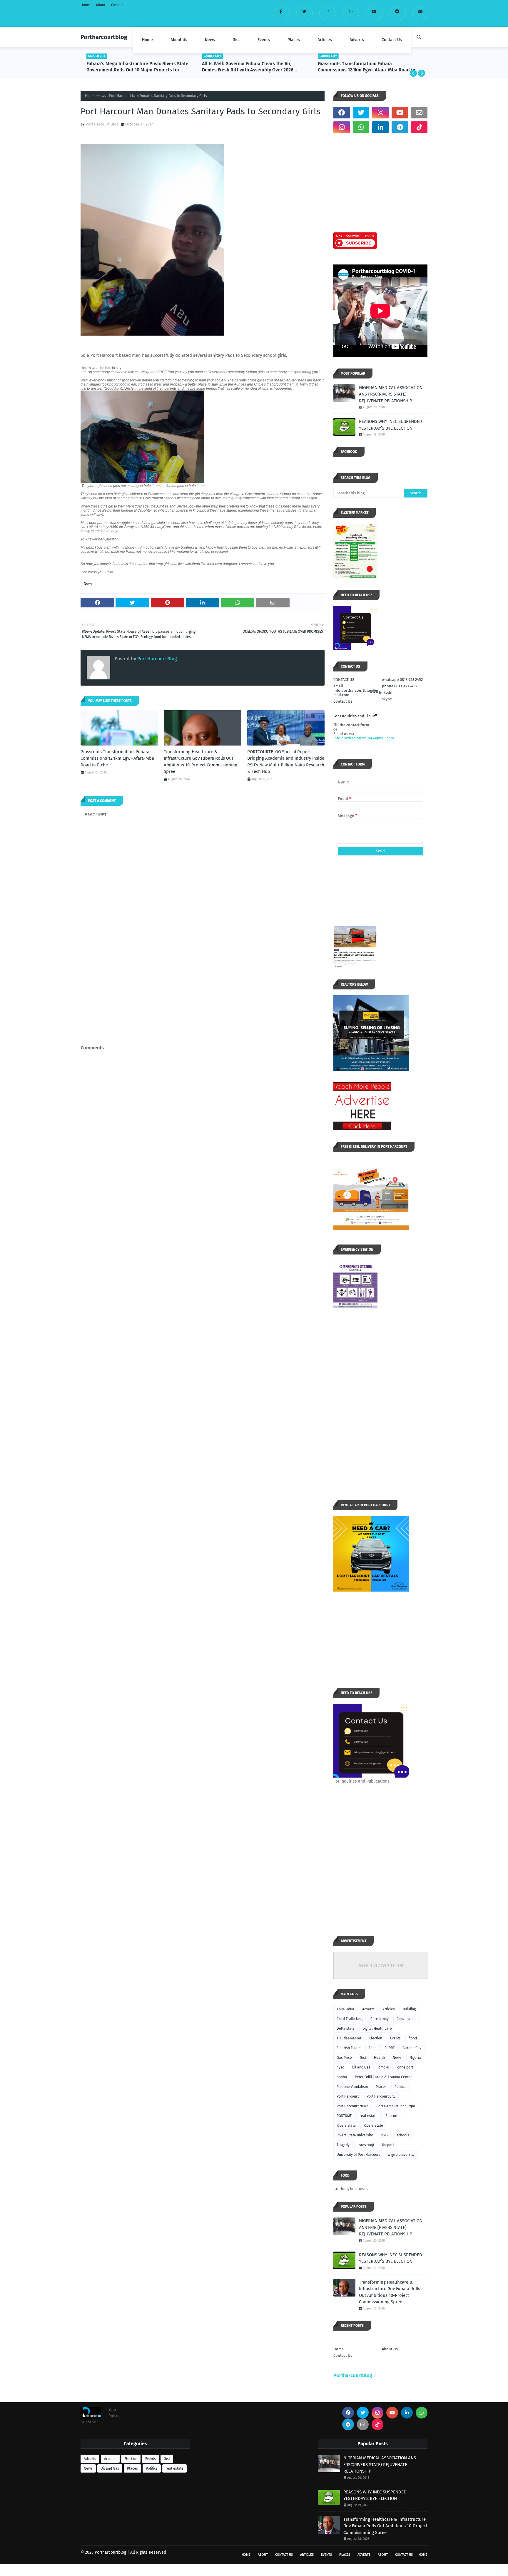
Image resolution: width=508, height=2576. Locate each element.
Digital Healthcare (377, 2029)
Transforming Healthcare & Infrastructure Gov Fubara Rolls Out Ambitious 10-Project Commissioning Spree (367, 67)
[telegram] (397, 13)
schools (403, 2135)
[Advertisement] (203, 999)
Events (395, 2038)
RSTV (385, 2135)
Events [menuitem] (264, 40)
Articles (389, 2009)
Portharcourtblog (104, 37)
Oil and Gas (361, 2067)
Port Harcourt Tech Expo (396, 2106)
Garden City (412, 2048)
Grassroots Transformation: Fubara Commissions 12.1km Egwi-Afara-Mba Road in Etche (251, 67)
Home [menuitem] (147, 40)
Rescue (391, 2116)
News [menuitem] (210, 40)
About (101, 5)
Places (381, 2087)
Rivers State (373, 2126)
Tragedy (343, 2145)
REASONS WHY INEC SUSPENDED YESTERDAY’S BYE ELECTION (391, 425)
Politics (400, 2087)
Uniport (388, 2145)
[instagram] (328, 13)
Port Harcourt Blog (102, 124)
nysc (340, 2067)
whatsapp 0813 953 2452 (402, 680)
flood (413, 2038)
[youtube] (374, 13)
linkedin (386, 692)
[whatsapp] (351, 13)
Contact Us (343, 701)
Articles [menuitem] (325, 40)
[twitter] (304, 13)
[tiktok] (419, 127)
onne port (405, 2067)
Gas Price (344, 2058)
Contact (117, 5)
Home (85, 5)
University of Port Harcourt (358, 2155)
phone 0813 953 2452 (400, 686)
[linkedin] (380, 127)
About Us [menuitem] (179, 40)
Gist (363, 2058)
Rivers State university (355, 2135)
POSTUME (344, 2116)
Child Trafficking (350, 2019)
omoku (384, 2067)
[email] (420, 13)
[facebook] (281, 13)
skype (387, 699)
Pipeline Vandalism (352, 2087)
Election (376, 2038)
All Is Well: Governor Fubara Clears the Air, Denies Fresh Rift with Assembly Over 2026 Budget (132, 67)
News (102, 96)
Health (379, 2058)
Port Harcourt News (352, 2106)
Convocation (407, 2019)
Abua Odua (345, 2009)
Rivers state (346, 2126)
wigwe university (401, 2155)
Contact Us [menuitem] (392, 40)
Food (373, 2048)
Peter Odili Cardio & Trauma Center (383, 2077)
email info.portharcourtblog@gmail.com (356, 690)
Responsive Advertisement (381, 1965)
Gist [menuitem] (236, 40)
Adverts (368, 2009)
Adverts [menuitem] (357, 40)
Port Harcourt (348, 2096)
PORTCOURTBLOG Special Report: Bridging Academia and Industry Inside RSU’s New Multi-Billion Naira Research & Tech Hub (286, 762)
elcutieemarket (349, 2038)
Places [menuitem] (294, 40)
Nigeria (415, 2058)
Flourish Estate (349, 2048)
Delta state (346, 2029)
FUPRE (390, 2048)
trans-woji (366, 2145)
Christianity (380, 2019)
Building (409, 2009)
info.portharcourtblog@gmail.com (364, 738)
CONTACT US (344, 680)
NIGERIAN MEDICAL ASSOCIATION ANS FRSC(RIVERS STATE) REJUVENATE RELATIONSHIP (391, 394)
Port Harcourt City (381, 2096)
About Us (390, 2349)
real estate (369, 2116)
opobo (342, 2077)
